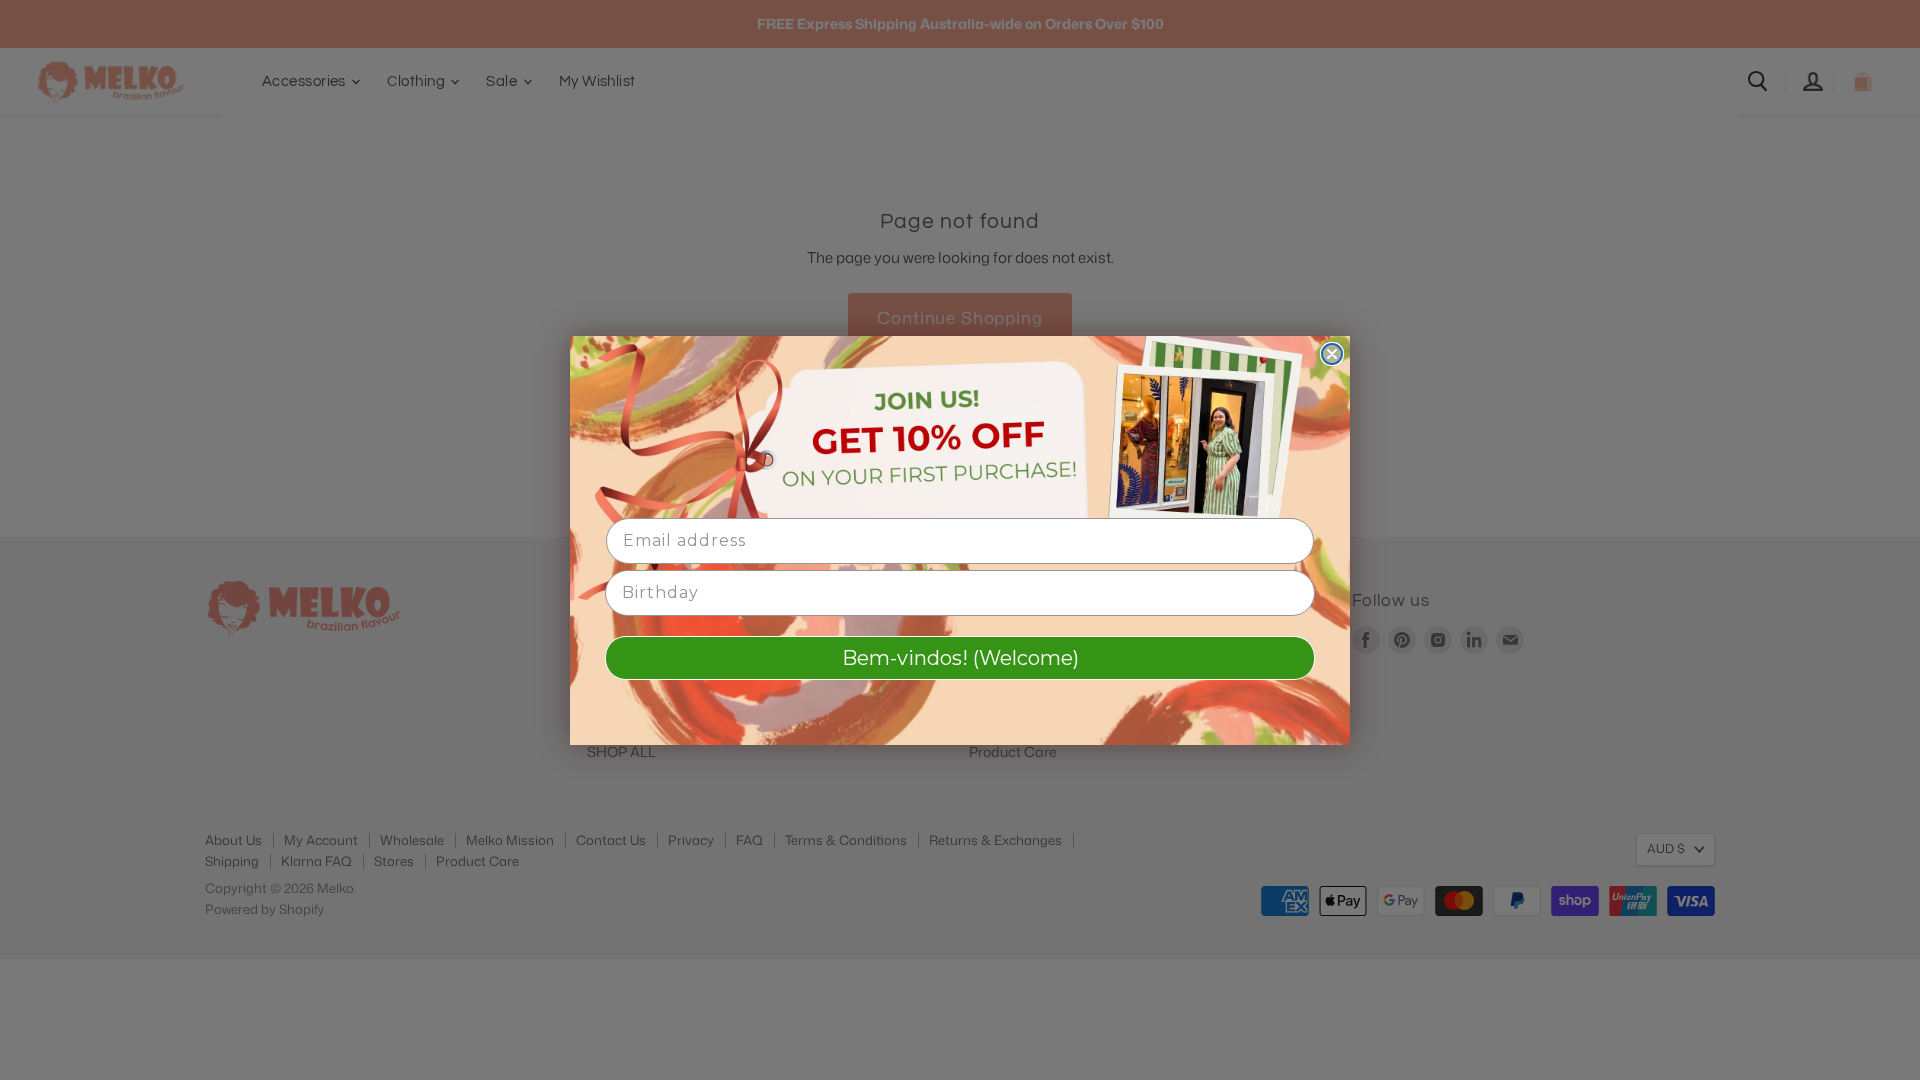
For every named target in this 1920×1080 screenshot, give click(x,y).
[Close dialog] (1332, 354)
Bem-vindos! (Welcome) (960, 658)
